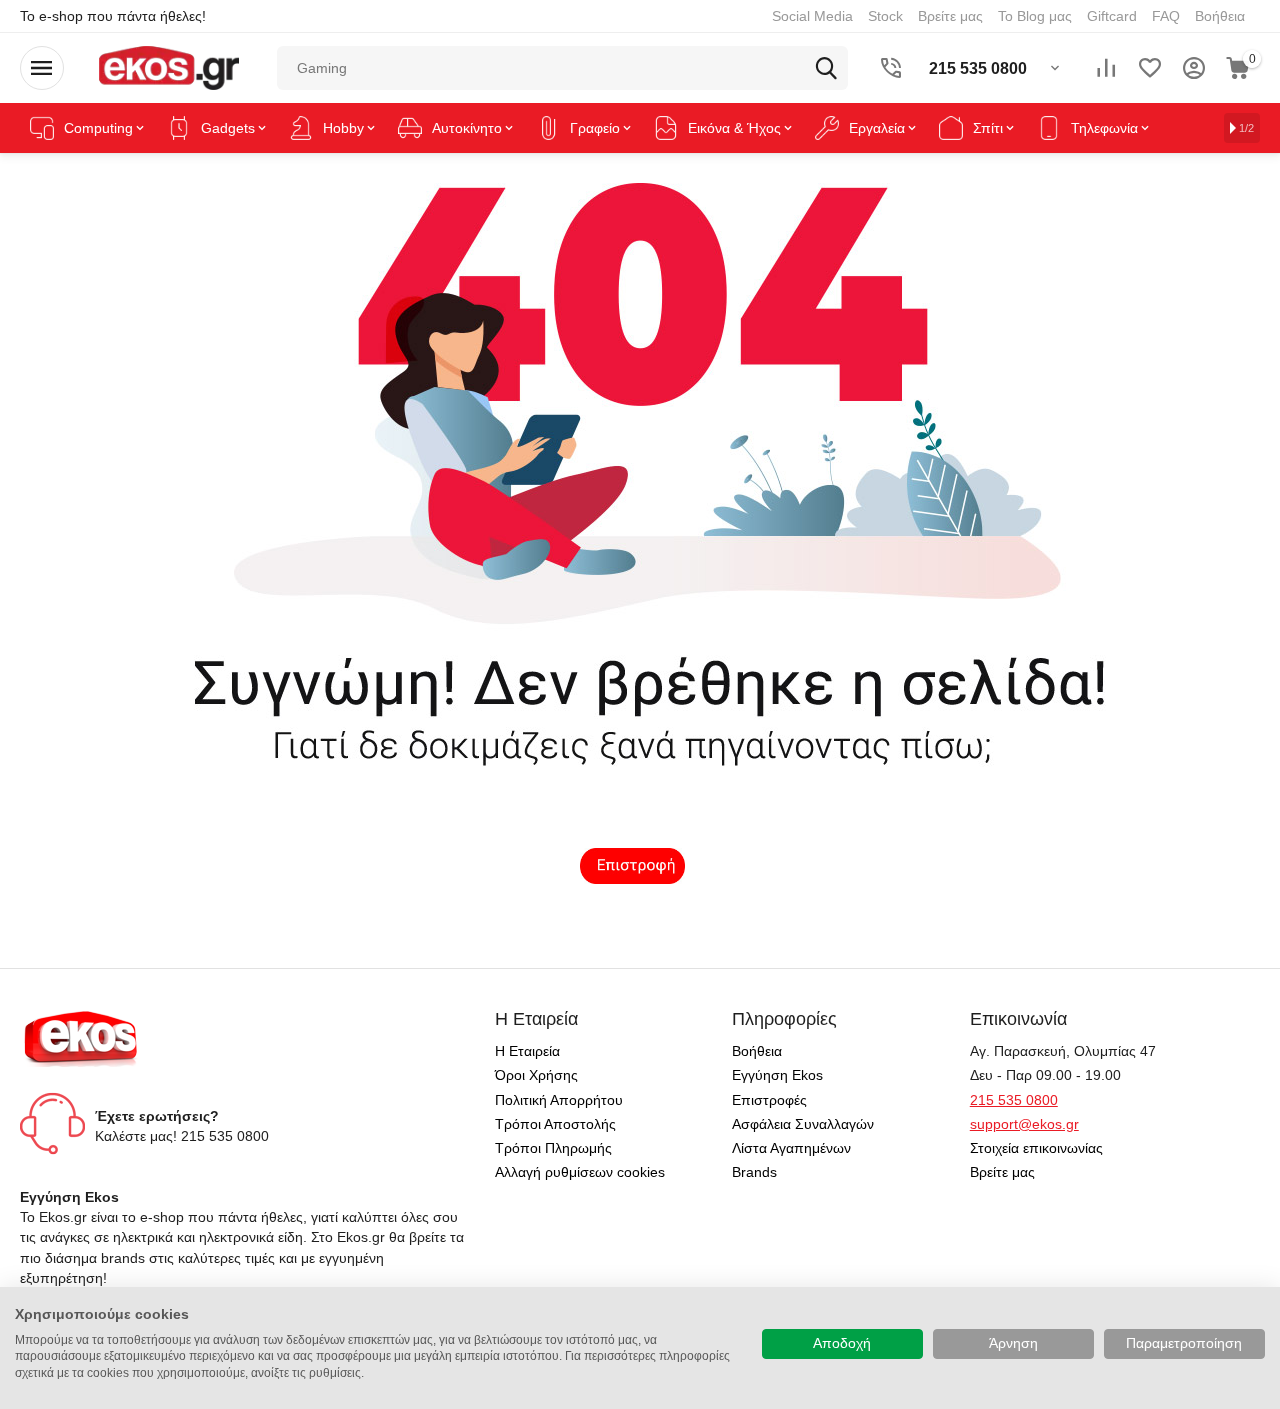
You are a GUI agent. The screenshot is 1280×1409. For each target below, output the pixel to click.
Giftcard (1112, 16)
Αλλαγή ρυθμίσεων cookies (580, 1172)
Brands (754, 1172)
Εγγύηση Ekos (777, 1075)
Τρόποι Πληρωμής (553, 1148)
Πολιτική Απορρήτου (559, 1100)
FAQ (1166, 16)
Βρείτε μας (950, 16)
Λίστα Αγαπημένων (791, 1148)
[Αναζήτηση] (826, 68)
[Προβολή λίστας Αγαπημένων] (1150, 68)
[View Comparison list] (1106, 68)
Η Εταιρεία (527, 1051)
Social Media (812, 16)
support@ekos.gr (1024, 1124)
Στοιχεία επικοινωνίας (1036, 1148)
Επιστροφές (769, 1100)
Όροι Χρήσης (536, 1075)
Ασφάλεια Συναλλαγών (803, 1124)
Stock (885, 16)
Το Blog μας (1035, 16)
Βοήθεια (1220, 16)
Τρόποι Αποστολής (555, 1124)
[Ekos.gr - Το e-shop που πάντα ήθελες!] (168, 67)
